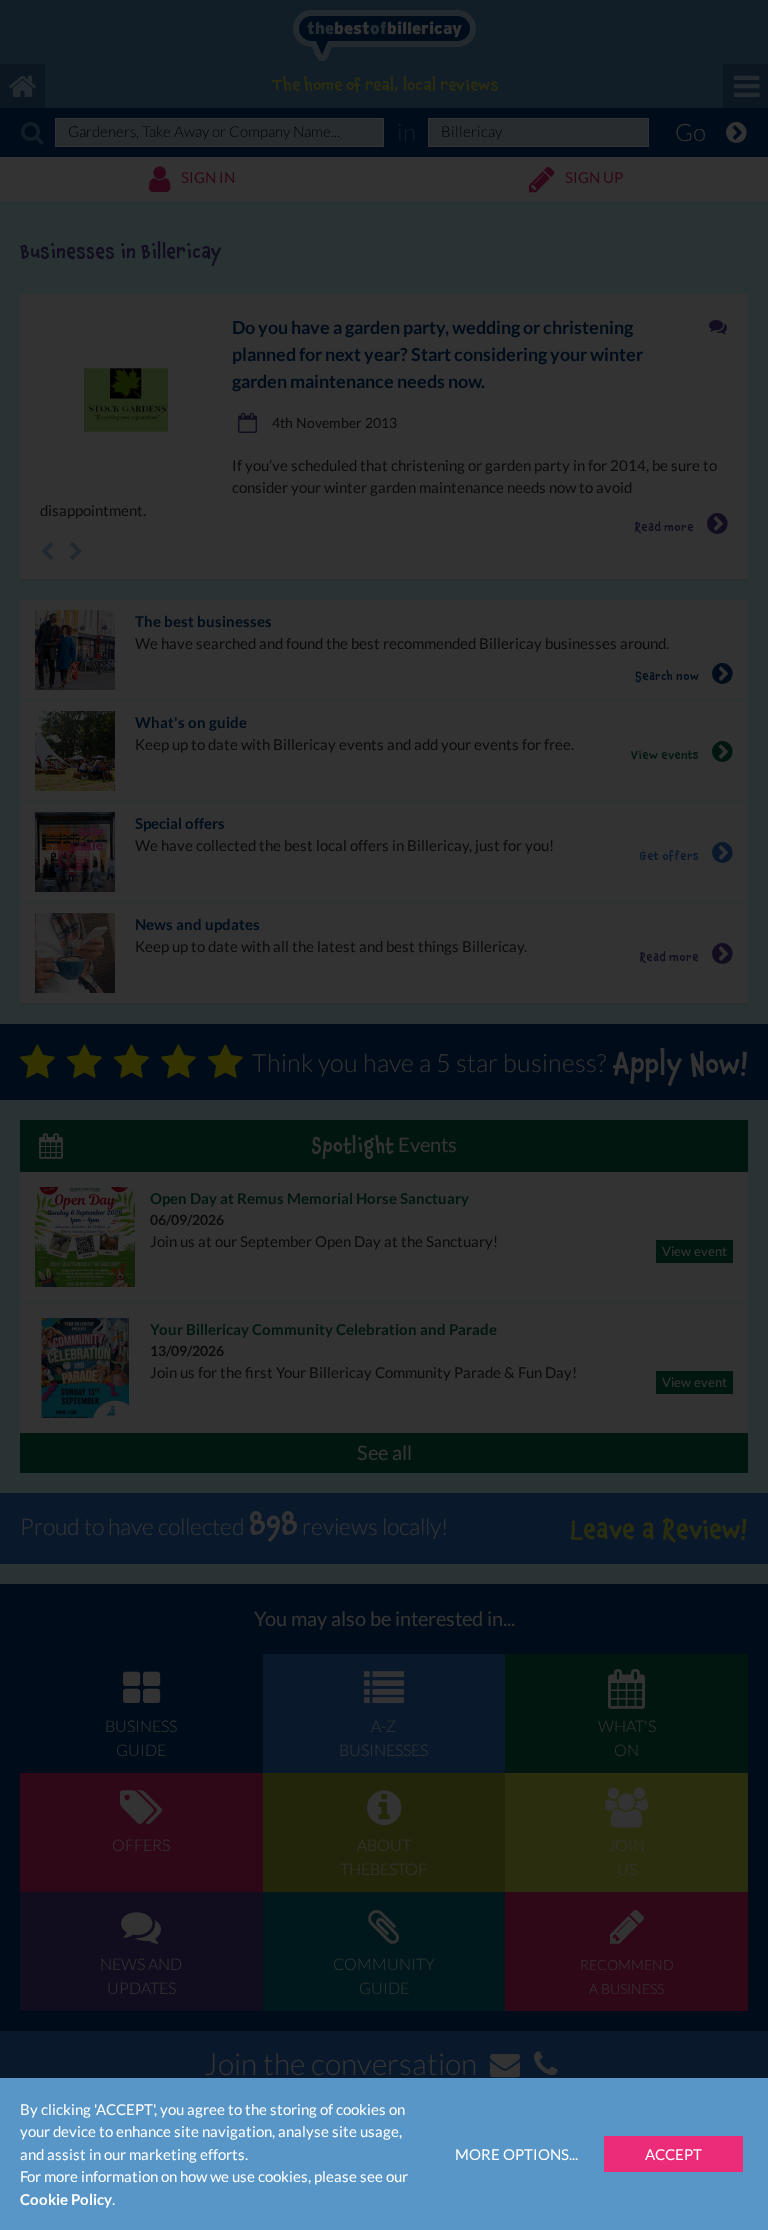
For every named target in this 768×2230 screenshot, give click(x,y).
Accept (673, 2154)
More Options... (516, 2154)
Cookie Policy (66, 2199)
